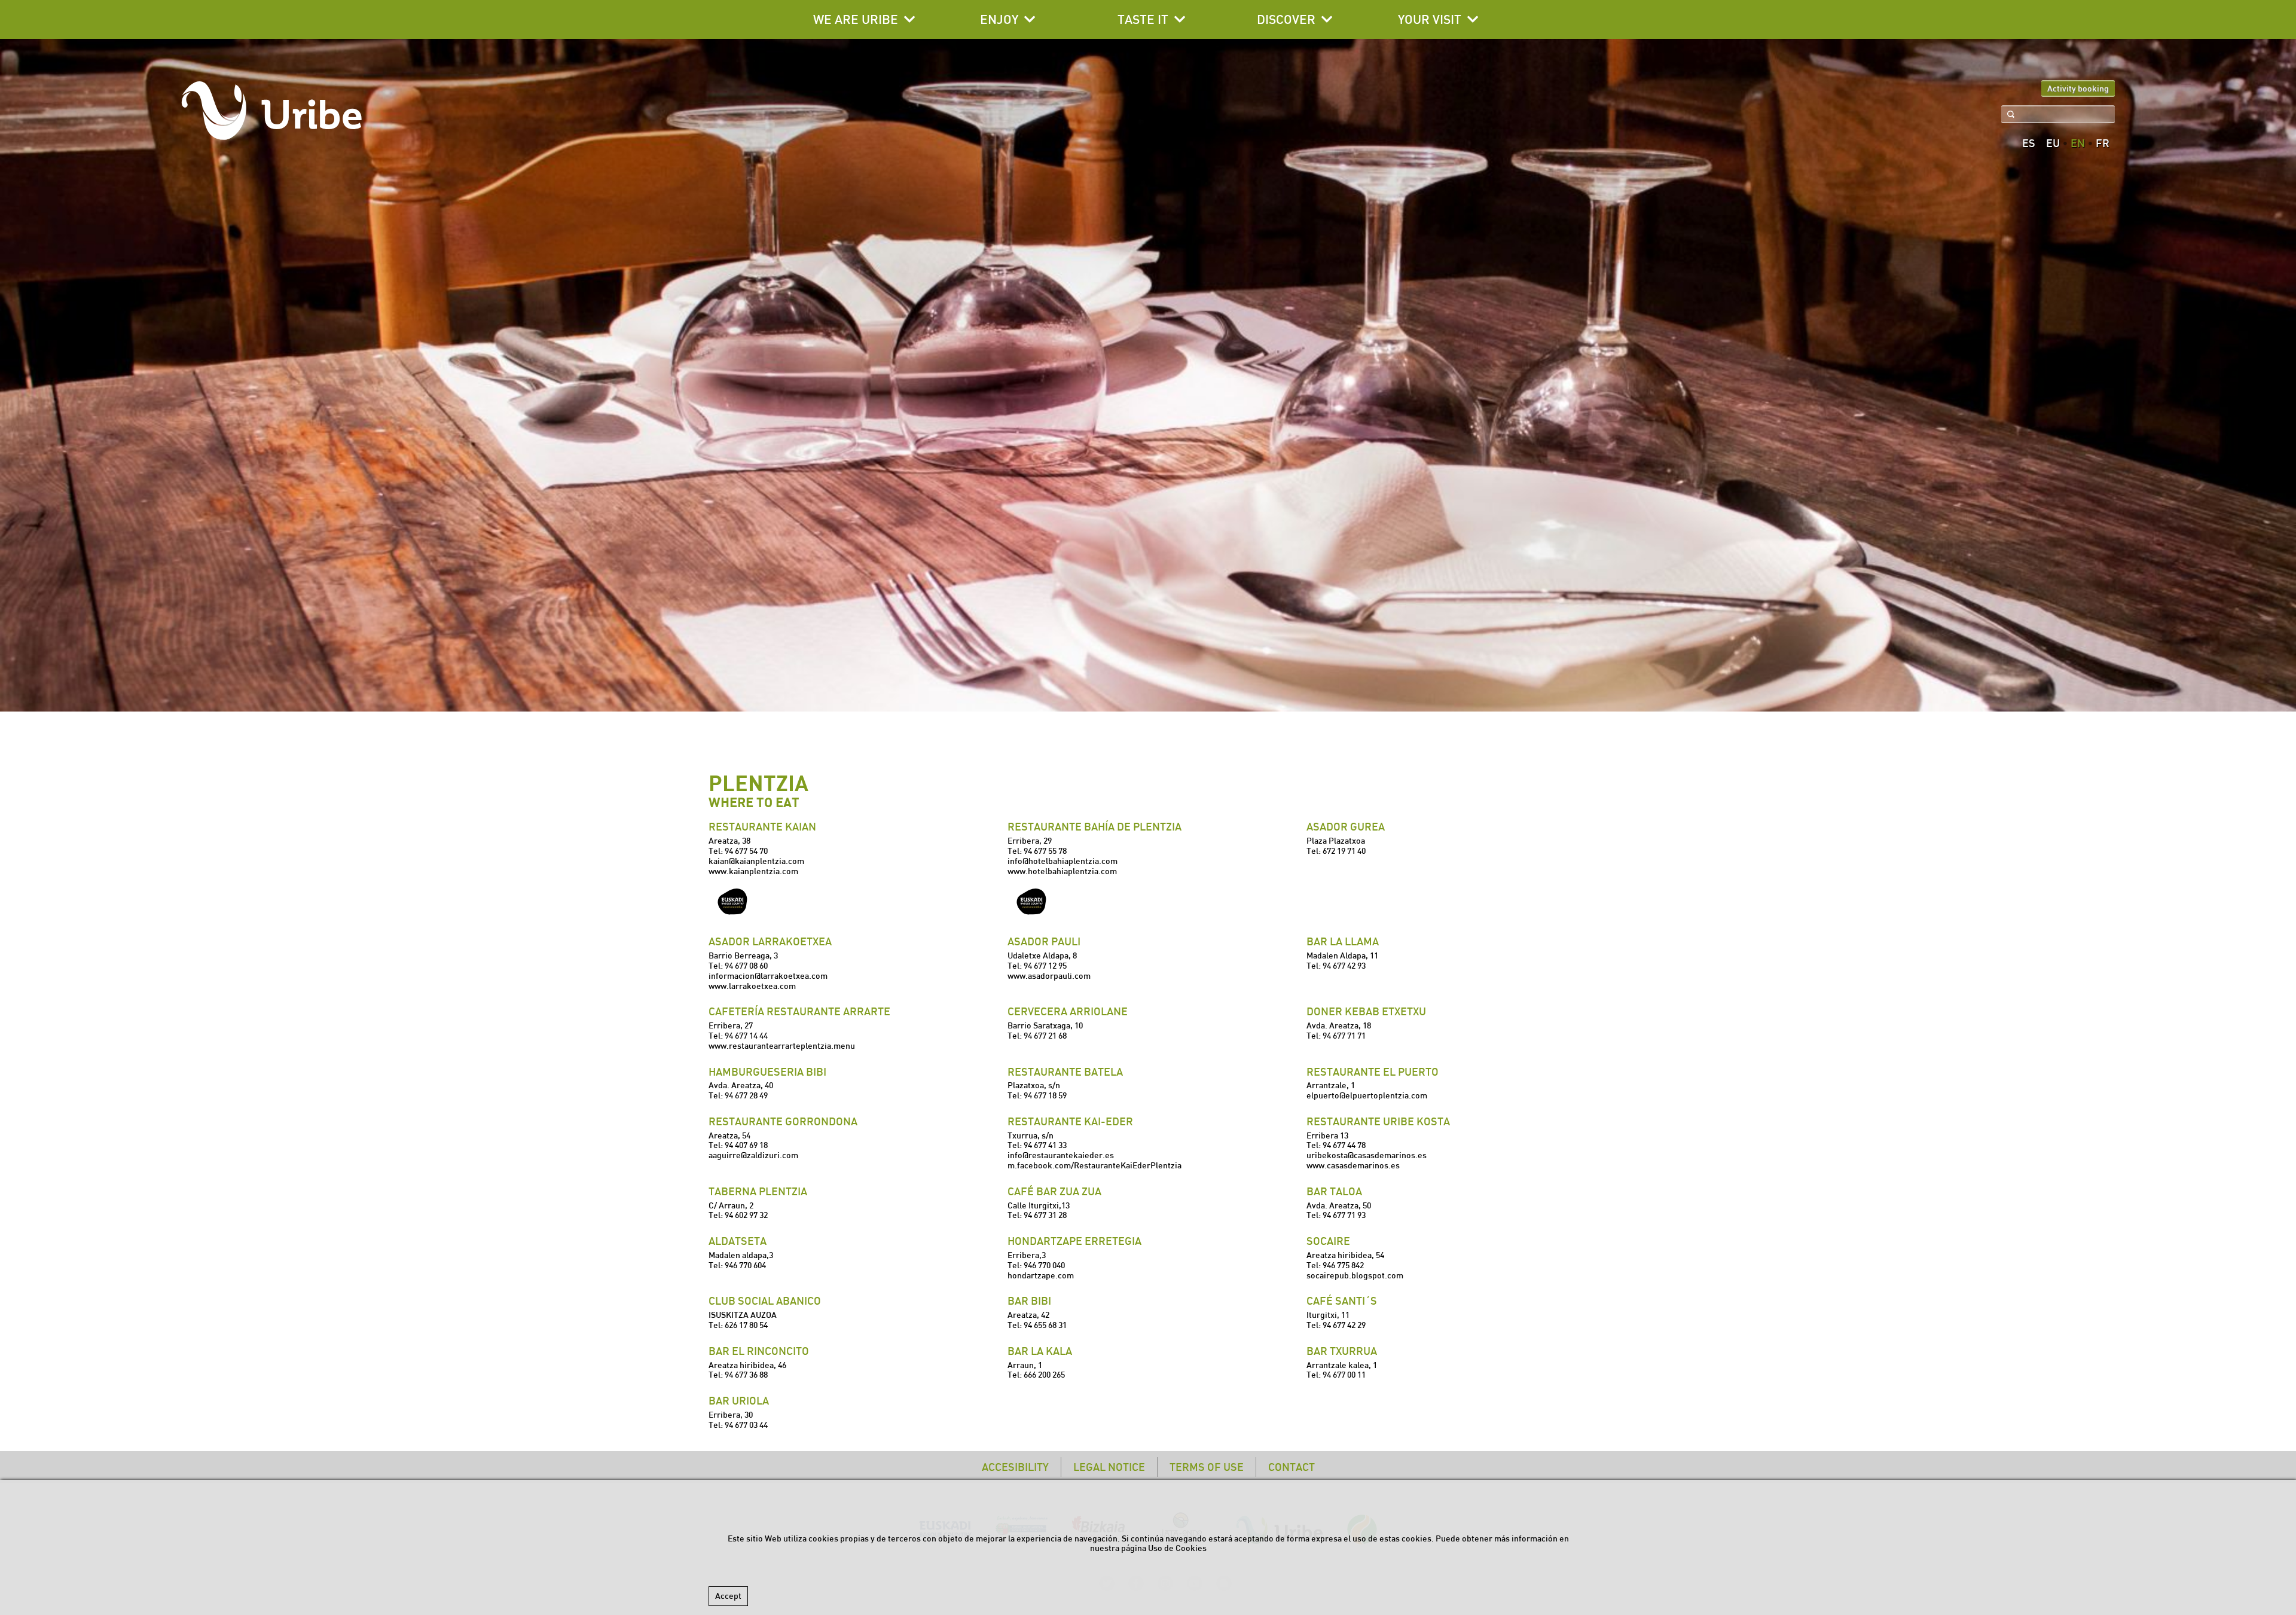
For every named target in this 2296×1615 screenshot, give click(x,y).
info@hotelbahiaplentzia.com (1062, 861)
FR (2103, 144)
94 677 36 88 (746, 1375)
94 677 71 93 (1344, 1215)
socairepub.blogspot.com (1355, 1275)
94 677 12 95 (1045, 966)
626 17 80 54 (746, 1325)
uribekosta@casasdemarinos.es (1367, 1155)
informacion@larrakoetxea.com (768, 976)
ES (2029, 144)
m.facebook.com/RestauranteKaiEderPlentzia (1094, 1165)
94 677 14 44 (746, 1036)
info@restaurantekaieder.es (1061, 1155)
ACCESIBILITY (1015, 1467)
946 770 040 (1044, 1265)
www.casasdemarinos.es (1353, 1165)
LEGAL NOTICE (1109, 1467)
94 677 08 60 (746, 966)
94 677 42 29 (1344, 1325)
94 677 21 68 (1045, 1036)
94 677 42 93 (1344, 966)
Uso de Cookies (1177, 1548)
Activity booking (2078, 88)
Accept (728, 1596)
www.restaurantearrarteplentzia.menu (782, 1046)
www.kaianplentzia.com (753, 871)
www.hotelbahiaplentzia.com (1062, 871)
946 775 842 (1343, 1265)
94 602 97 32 (746, 1215)
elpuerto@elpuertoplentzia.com (1367, 1095)
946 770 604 (745, 1265)
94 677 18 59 (1045, 1095)
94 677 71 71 (1344, 1036)
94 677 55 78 (1045, 851)
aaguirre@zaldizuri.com (753, 1155)
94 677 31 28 (1045, 1215)
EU (2053, 144)
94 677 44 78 (1344, 1145)
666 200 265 (1044, 1375)
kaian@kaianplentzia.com (756, 861)
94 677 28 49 (746, 1095)
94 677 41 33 (1045, 1145)
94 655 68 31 (1045, 1325)
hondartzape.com (1041, 1275)
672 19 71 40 (1344, 851)
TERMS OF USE (1207, 1467)
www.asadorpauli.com (1049, 976)
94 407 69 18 (746, 1145)
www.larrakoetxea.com (752, 986)
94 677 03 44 (746, 1425)
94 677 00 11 (1344, 1375)
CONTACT (1291, 1467)
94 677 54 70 (746, 851)
